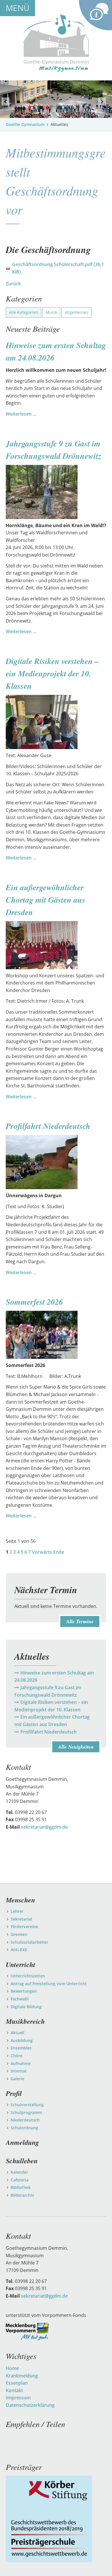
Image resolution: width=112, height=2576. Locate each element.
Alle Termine (80, 1621)
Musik (51, 312)
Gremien (19, 1934)
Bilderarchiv (22, 2195)
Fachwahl (20, 1999)
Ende (59, 1552)
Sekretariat (22, 1919)
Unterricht (21, 1964)
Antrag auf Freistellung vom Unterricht (49, 1984)
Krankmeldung (22, 2376)
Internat (19, 2071)
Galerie (18, 2079)
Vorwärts (42, 1552)
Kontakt (14, 2390)
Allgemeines (76, 312)
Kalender (19, 2172)
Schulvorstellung (27, 2105)
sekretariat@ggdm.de (44, 1827)
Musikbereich (25, 2021)
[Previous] (5, 101)
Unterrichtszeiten (28, 1976)
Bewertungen (24, 1991)
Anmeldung (22, 2142)
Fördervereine (24, 1927)
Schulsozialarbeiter (29, 1942)
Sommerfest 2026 (34, 1302)
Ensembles (21, 2048)
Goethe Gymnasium (25, 124)
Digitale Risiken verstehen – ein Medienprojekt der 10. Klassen (52, 673)
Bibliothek (21, 2187)
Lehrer (17, 1911)
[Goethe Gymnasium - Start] (56, 43)
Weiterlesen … (21, 414)
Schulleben (22, 2161)
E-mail (10, 2437)
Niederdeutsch (25, 2120)
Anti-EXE (19, 1950)
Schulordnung (24, 2128)
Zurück (13, 284)
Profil (14, 2093)
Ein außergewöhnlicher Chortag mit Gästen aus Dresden (46, 900)
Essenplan (17, 2383)
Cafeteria (20, 2180)
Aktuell (18, 2033)
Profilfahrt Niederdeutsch (48, 1126)
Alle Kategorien (24, 312)
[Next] (102, 101)
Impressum (18, 2398)
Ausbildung (22, 2040)
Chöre (17, 2056)
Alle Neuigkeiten (76, 1747)
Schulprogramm (26, 2112)
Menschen (20, 1900)
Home (12, 2368)
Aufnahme (21, 2063)
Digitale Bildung (26, 2007)
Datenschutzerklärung (30, 2405)
